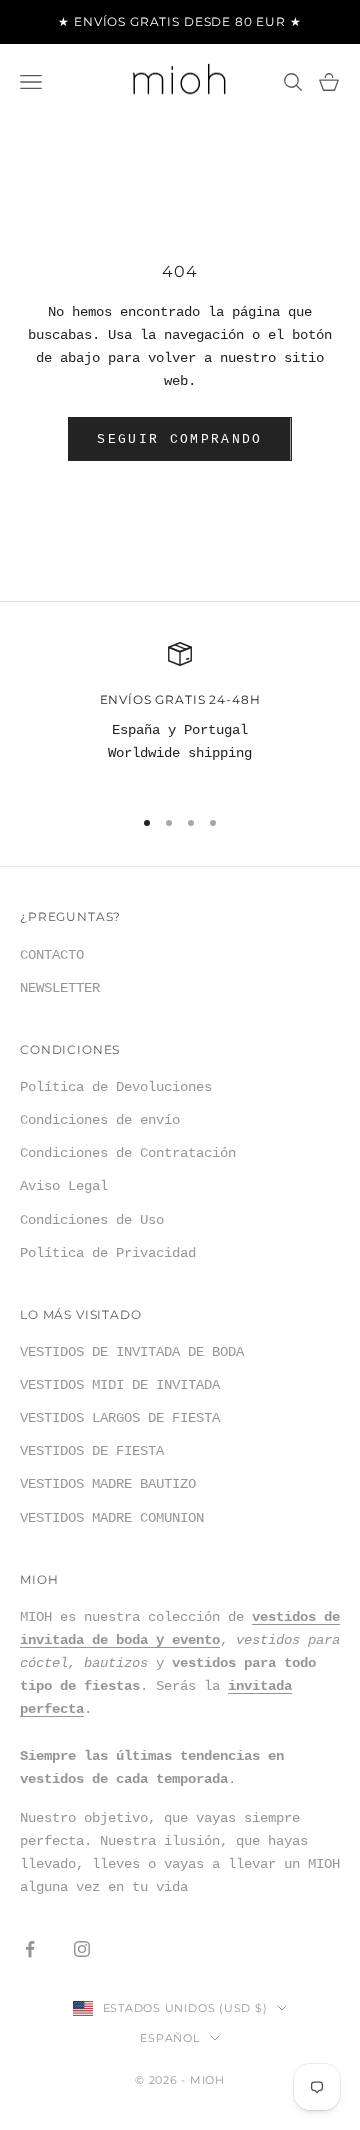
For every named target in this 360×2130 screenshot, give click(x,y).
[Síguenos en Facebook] (30, 1949)
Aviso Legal (64, 1186)
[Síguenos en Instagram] (82, 1949)
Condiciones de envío (100, 1120)
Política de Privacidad (108, 1253)
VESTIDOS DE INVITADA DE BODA (132, 1352)
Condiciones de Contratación (128, 1153)
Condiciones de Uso (92, 1220)
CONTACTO (52, 955)
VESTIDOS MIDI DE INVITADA (120, 1385)
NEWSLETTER (60, 988)
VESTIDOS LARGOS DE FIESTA (120, 1418)
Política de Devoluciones (116, 1087)
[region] (180, 715)
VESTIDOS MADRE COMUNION (112, 1518)
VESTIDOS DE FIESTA (92, 1451)
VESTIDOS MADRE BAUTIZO (108, 1484)
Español (169, 2038)
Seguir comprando (179, 439)
